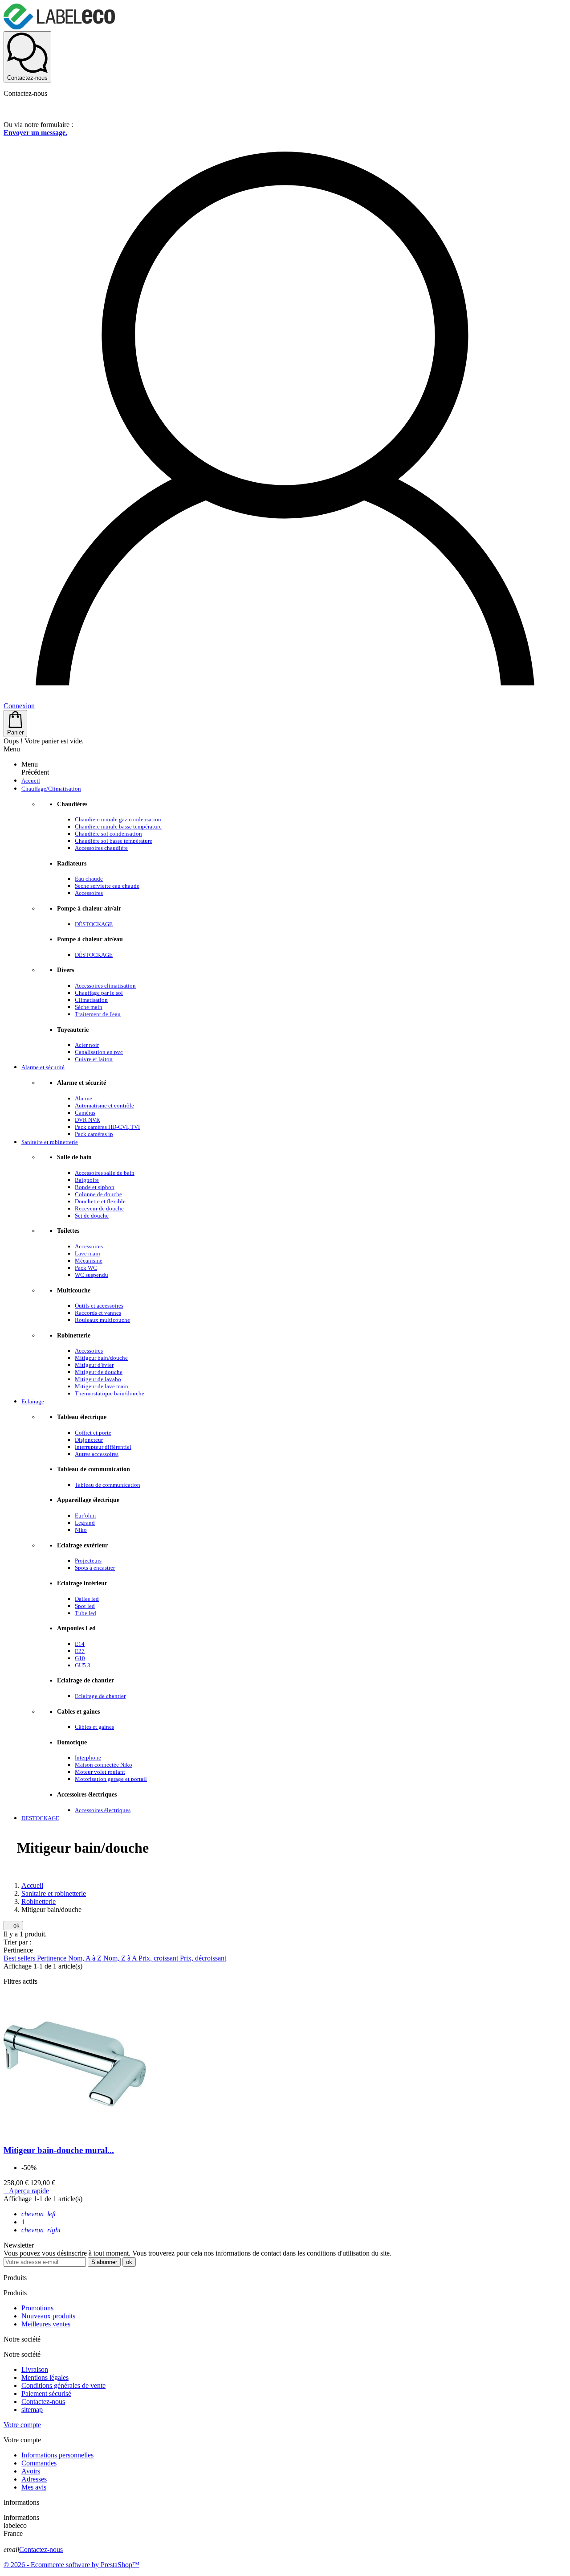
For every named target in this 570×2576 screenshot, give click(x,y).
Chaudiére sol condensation (108, 834)
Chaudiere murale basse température (118, 827)
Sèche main (89, 1007)
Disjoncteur (89, 1440)
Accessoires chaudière (101, 848)
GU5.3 (83, 1665)
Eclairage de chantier (100, 1696)
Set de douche (92, 1216)
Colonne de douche (98, 1194)
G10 (80, 1658)
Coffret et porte (93, 1433)
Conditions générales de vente (63, 2385)
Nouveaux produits (48, 2316)
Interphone (88, 1758)
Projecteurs (88, 1561)
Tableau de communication (108, 1485)
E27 (80, 1651)
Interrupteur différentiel (103, 1447)
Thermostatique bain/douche (110, 1393)
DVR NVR (88, 1120)
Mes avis (34, 2487)
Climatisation (91, 1000)
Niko (81, 1530)
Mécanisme (89, 1261)
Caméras (85, 1113)
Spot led (85, 1606)
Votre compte (22, 2425)
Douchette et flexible (100, 1201)
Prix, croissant (159, 1958)
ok (13, 1926)
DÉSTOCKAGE (94, 924)
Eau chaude (89, 879)
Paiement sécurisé (46, 2393)
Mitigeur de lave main (102, 1386)
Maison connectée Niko (104, 1765)
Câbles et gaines (94, 1727)
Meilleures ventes (46, 2324)
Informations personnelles (57, 2455)
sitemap (32, 2410)
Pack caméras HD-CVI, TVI (107, 1127)
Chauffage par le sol (99, 993)
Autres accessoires (97, 1454)
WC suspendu (92, 1275)
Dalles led (87, 1599)
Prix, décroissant (203, 1958)
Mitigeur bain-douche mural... (59, 2150)
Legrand (85, 1523)
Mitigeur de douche (99, 1372)
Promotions (37, 2308)
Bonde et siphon (95, 1187)
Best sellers (20, 1958)
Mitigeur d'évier (94, 1365)
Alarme (83, 1098)
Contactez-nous (43, 2402)
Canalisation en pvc (99, 1052)
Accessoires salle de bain (105, 1173)
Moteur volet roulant (100, 1772)
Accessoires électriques (103, 1810)
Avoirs (31, 2471)
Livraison (35, 2369)
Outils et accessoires (99, 1306)
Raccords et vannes (98, 1313)
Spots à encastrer (95, 1568)
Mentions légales (45, 2377)
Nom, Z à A (121, 1958)
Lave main (88, 1253)
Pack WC (86, 1268)
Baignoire (87, 1180)
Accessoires (89, 893)
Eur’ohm (85, 1516)
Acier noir (87, 1045)
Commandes (39, 2463)
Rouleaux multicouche (102, 1320)
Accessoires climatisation (105, 986)
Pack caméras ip (94, 1134)
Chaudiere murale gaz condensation (118, 819)
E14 (80, 1644)
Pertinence (53, 1958)
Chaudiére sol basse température (114, 841)
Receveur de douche (99, 1208)
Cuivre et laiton (94, 1059)
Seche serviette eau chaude (107, 886)
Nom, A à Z (86, 1958)
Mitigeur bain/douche (101, 1358)
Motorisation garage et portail (111, 1779)
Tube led (85, 1613)
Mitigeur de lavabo (98, 1379)
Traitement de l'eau (98, 1014)
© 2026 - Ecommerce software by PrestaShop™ (71, 2565)
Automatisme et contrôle (104, 1105)
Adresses (34, 2479)
